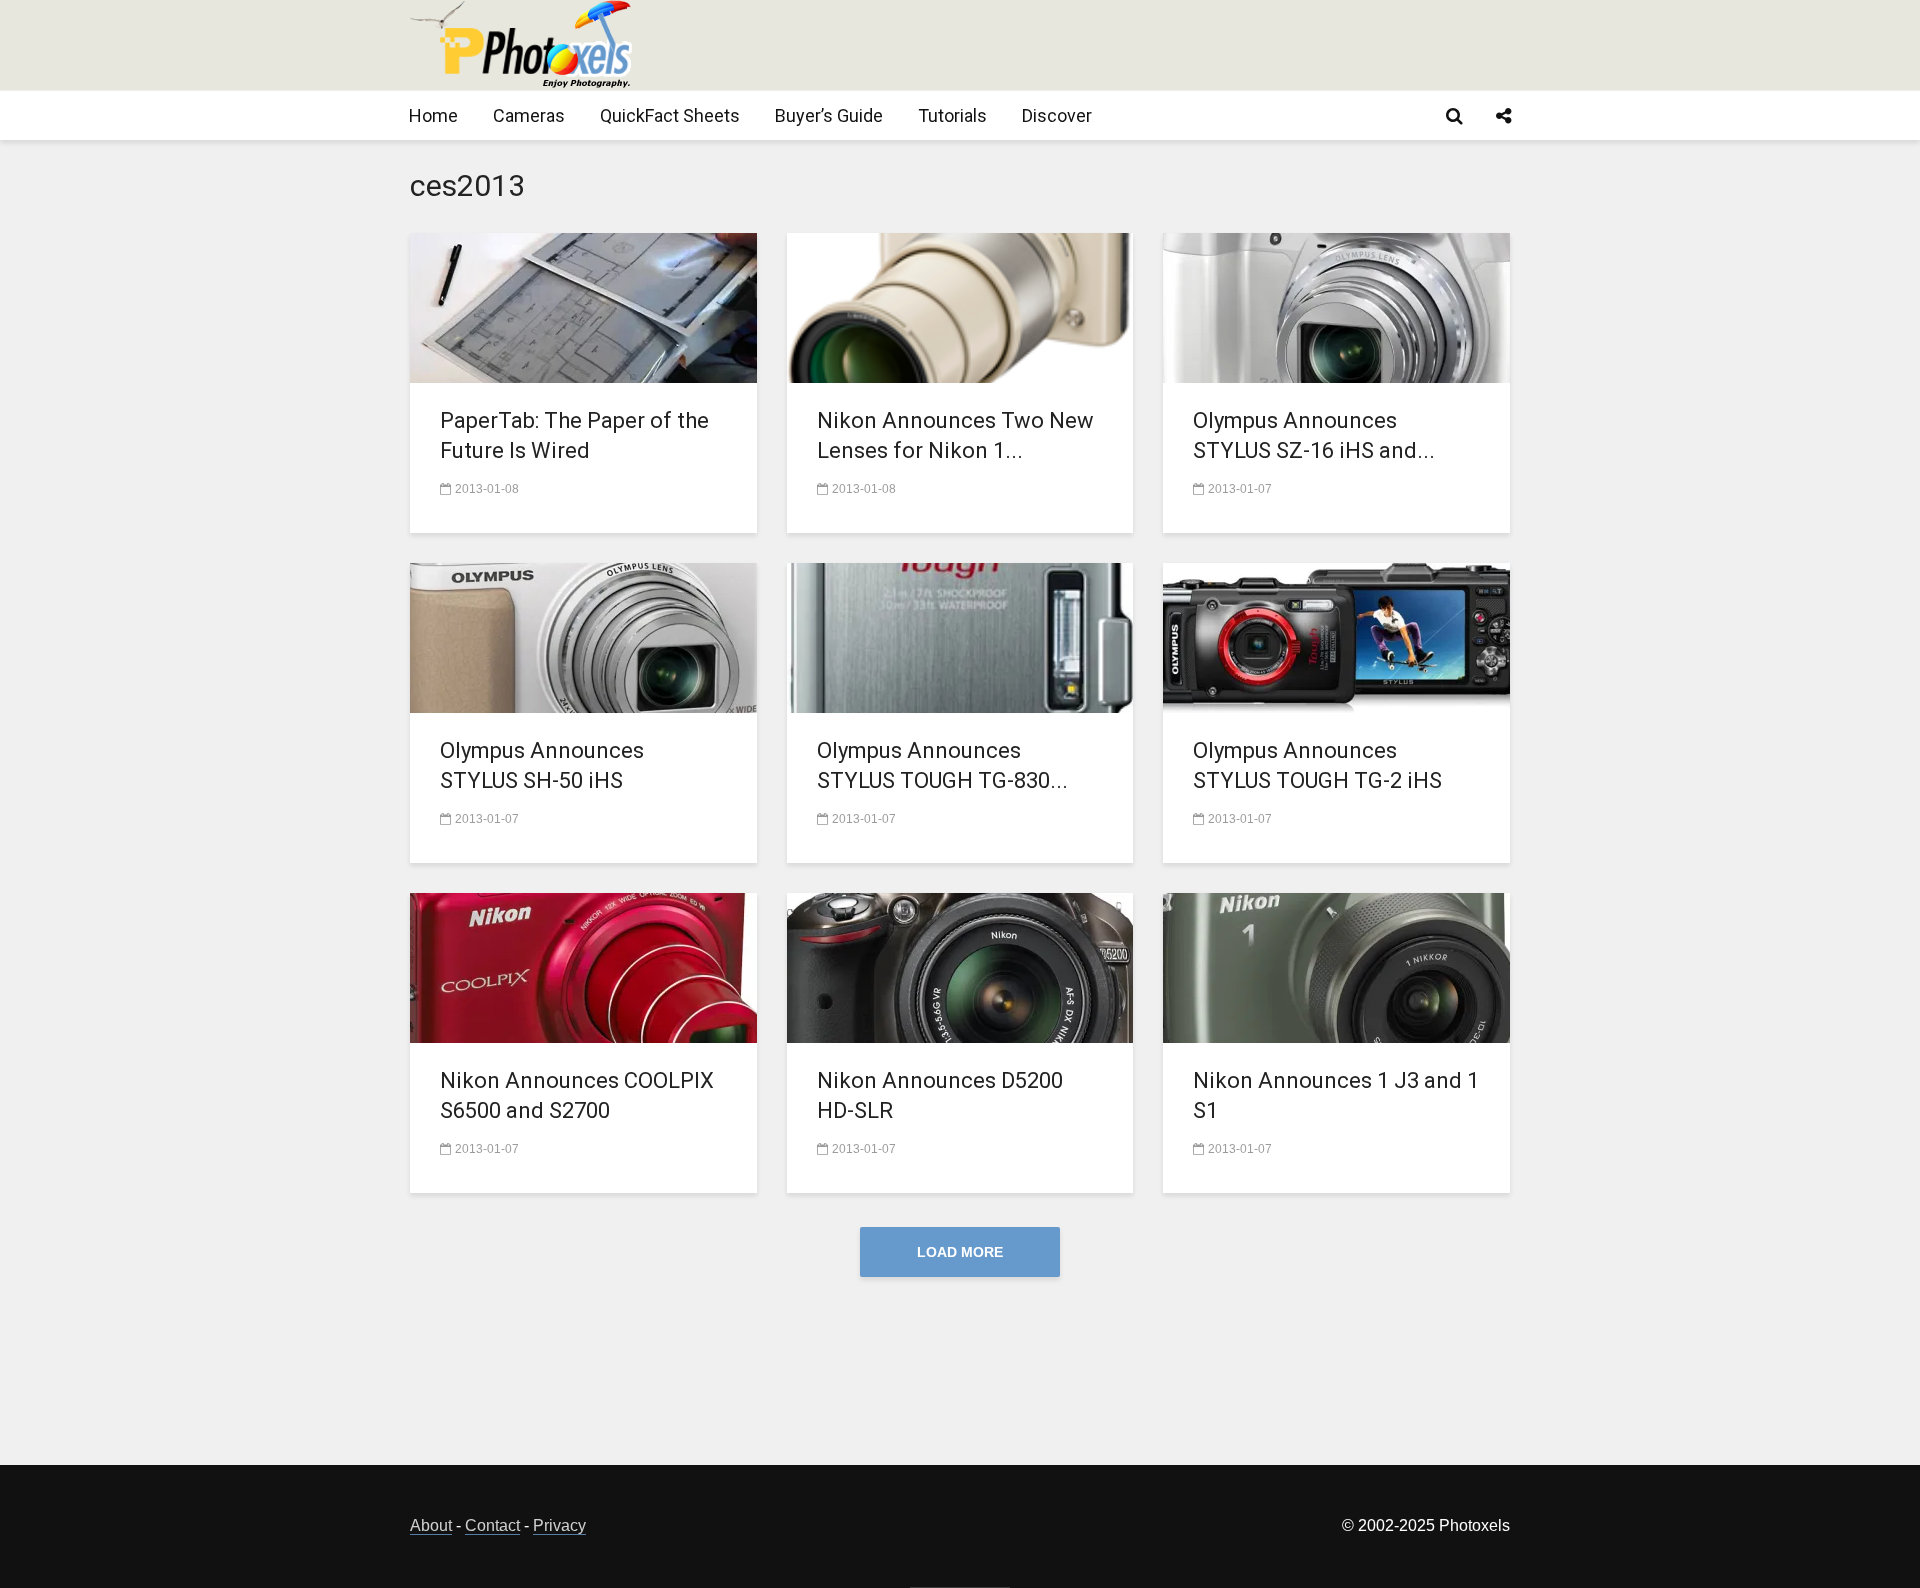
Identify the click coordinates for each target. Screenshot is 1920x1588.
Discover (1057, 115)
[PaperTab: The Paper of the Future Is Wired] (583, 306)
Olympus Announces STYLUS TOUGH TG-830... (942, 765)
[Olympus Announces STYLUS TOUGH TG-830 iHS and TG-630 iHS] (960, 636)
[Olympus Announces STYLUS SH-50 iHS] (583, 636)
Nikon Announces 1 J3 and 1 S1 (1336, 1095)
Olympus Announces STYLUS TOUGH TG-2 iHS (1317, 765)
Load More (960, 1252)
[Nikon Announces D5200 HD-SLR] (960, 966)
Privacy (559, 1525)
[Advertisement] (1146, 45)
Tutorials (952, 115)
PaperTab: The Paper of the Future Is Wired (574, 435)
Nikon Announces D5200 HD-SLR (940, 1095)
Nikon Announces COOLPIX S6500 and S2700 (577, 1095)
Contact (492, 1525)
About (431, 1525)
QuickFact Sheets (670, 115)
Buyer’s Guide (829, 115)
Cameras (529, 115)
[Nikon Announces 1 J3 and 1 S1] (1336, 966)
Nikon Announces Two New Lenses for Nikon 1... (955, 435)
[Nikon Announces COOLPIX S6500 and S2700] (583, 966)
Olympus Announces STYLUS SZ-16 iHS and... (1314, 435)
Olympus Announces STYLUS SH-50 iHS (542, 765)
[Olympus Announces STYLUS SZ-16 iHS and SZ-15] (1336, 306)
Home (433, 115)
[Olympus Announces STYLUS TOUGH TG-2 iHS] (1336, 636)
